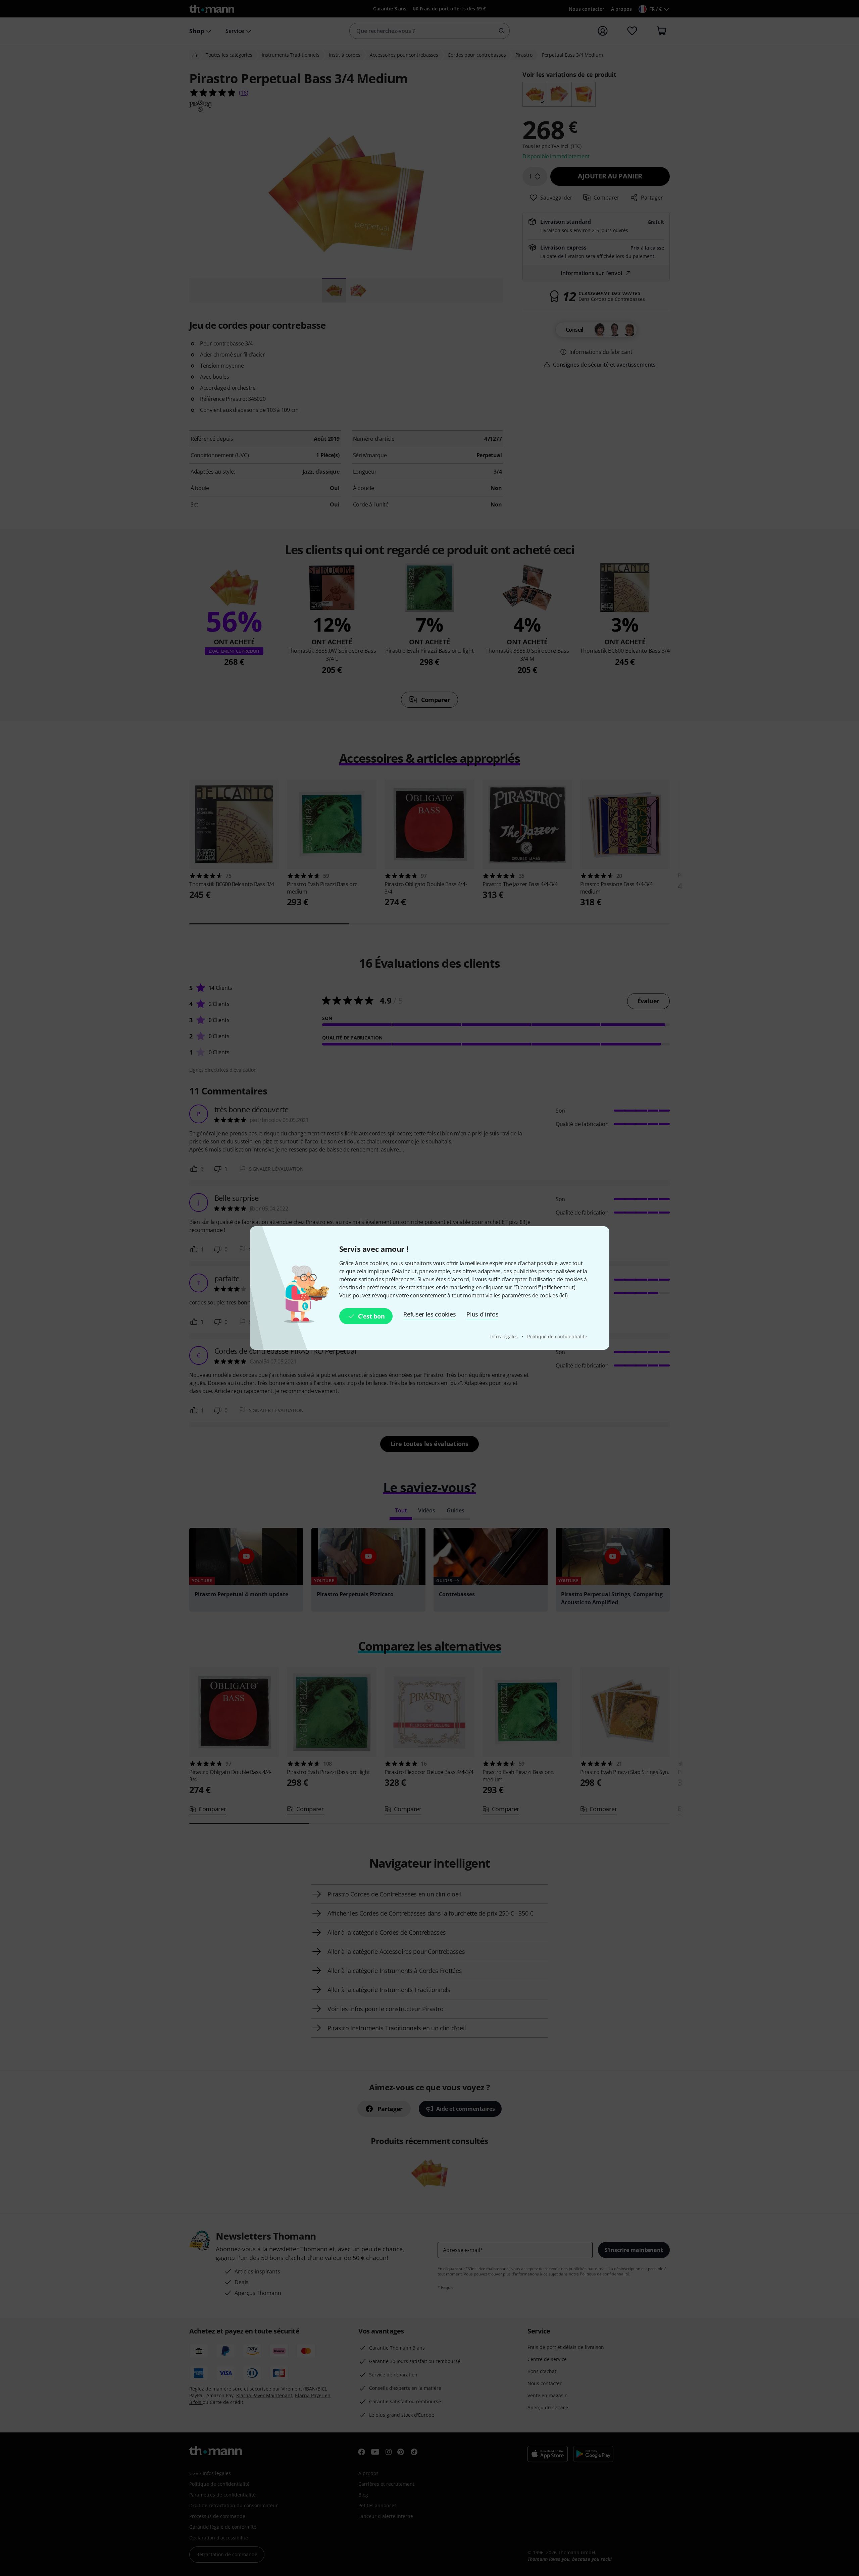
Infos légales (505, 1336)
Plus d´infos (482, 1314)
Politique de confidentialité (557, 1336)
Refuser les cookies (429, 1314)
